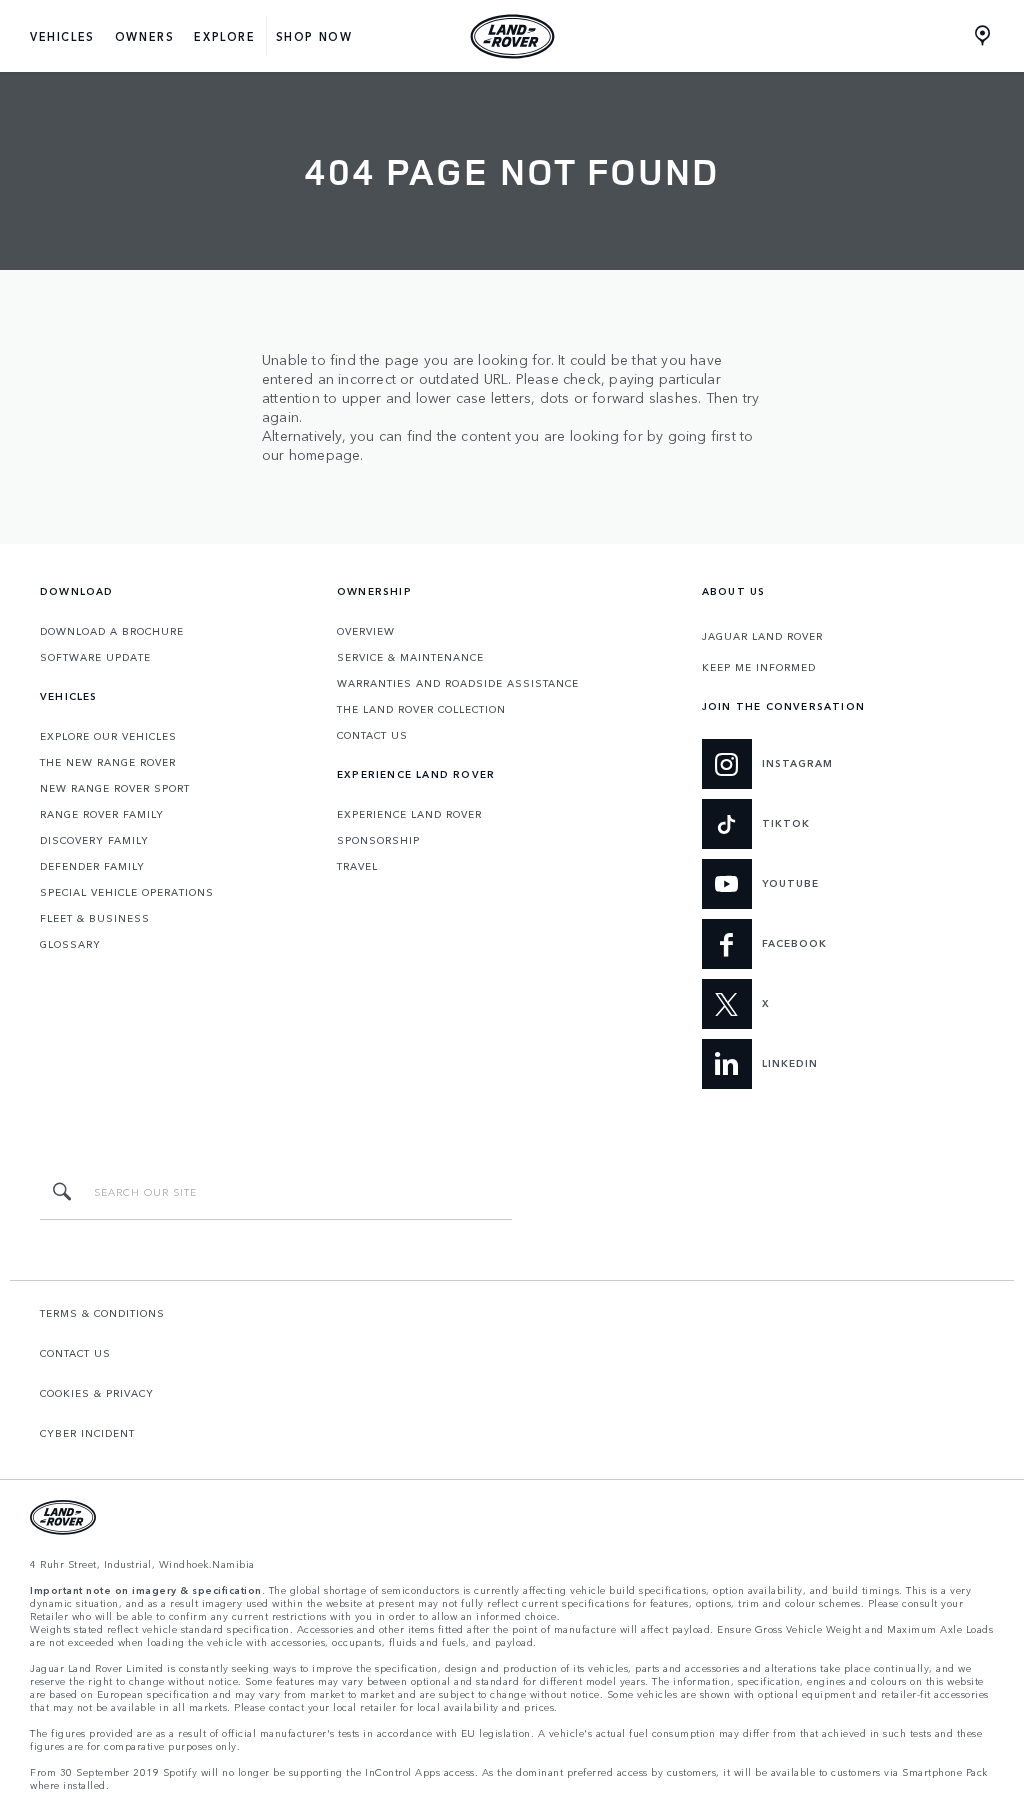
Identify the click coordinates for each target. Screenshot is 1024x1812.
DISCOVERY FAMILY (94, 840)
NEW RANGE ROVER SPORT (115, 788)
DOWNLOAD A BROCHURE (112, 631)
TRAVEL (357, 866)
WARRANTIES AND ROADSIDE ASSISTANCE (458, 683)
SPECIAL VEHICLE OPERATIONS (127, 892)
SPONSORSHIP (378, 840)
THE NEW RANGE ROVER (108, 762)
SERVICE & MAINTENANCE (410, 657)
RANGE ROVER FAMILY (102, 814)
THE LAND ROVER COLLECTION (421, 709)
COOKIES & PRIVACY (97, 1393)
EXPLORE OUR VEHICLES (108, 736)
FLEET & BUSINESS (95, 918)
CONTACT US (372, 735)
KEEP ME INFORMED (759, 667)
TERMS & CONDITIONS (102, 1313)
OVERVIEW (366, 631)
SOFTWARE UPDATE (95, 657)
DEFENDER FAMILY (92, 866)
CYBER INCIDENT (87, 1433)
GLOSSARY (70, 944)
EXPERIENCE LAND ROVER (409, 814)
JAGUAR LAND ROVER (762, 636)
